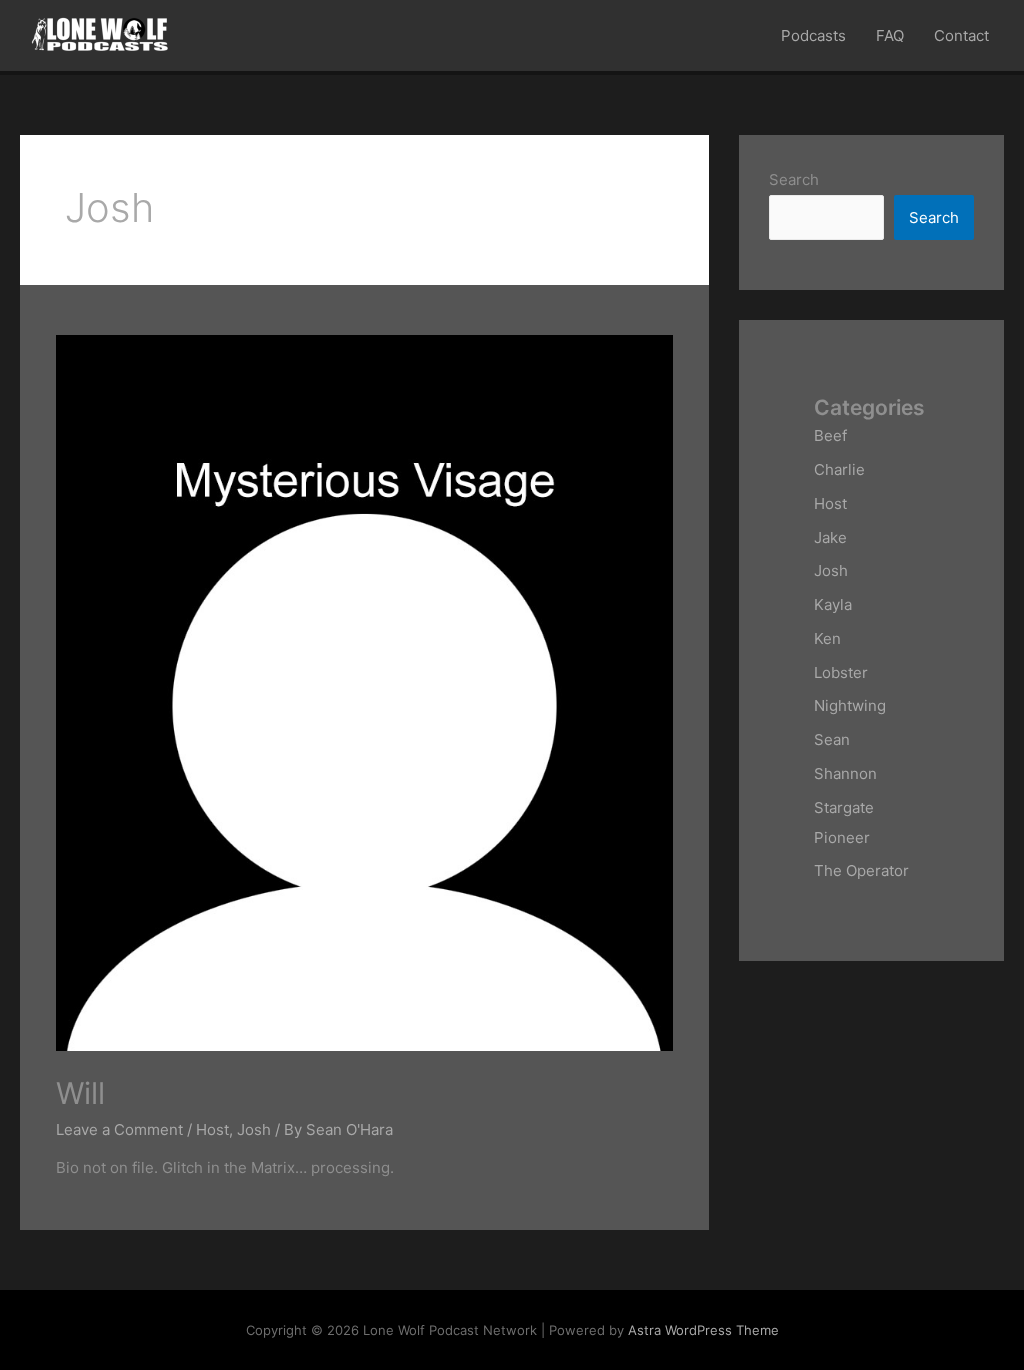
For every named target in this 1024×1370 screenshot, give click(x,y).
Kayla (833, 604)
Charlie (839, 469)
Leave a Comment (119, 1129)
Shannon (845, 773)
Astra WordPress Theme (703, 1330)
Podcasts (813, 35)
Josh (254, 1129)
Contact (961, 35)
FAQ (890, 35)
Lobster (841, 672)
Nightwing (850, 705)
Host (212, 1129)
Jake (830, 537)
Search (794, 179)
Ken (827, 638)
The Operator (861, 870)
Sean (832, 739)
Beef (830, 435)
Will (80, 1093)
